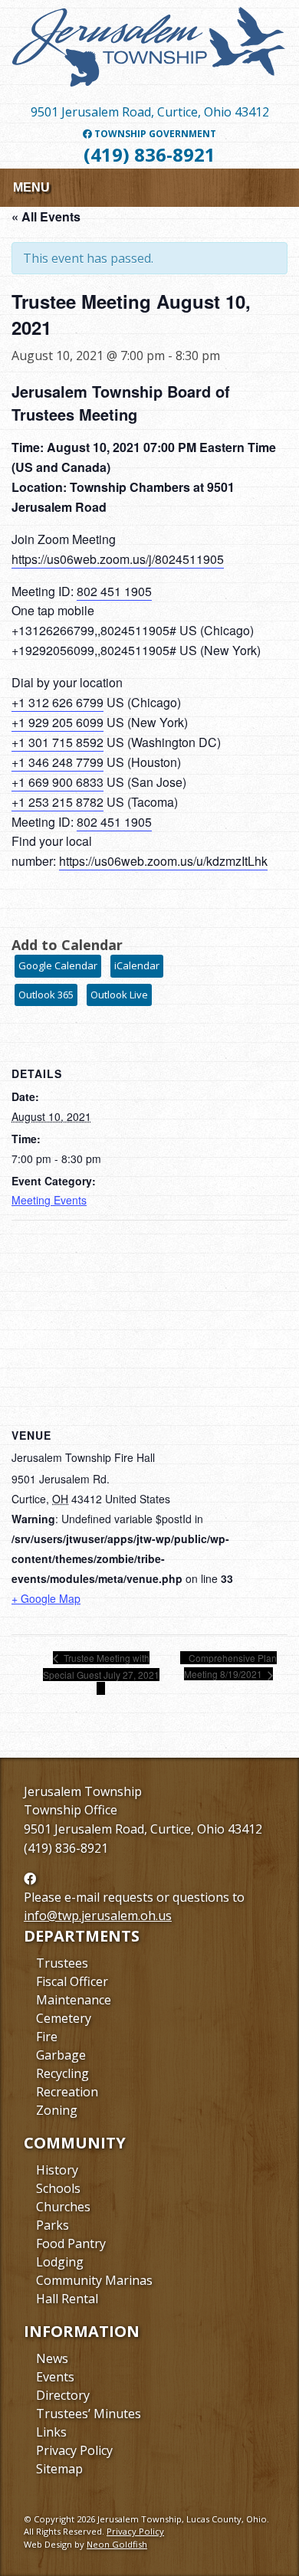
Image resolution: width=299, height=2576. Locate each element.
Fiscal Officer (72, 1981)
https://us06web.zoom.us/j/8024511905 (118, 559)
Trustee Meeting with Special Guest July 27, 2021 (101, 1666)
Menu (31, 187)
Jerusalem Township (83, 1791)
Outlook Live (119, 995)
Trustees (62, 1963)
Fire (47, 2037)
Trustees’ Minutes (89, 2414)
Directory (63, 2395)
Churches (63, 2207)
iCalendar (137, 965)
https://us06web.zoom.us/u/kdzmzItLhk (163, 861)
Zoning (57, 2110)
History (57, 2170)
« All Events (46, 216)
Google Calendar (58, 965)
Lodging (60, 2262)
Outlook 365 (46, 995)
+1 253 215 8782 (58, 802)
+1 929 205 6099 (58, 722)
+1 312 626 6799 (58, 702)
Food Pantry (71, 2243)
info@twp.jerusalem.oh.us (98, 1916)
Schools (58, 2188)
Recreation (67, 2092)
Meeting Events (49, 1200)
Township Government (154, 134)
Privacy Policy (74, 2450)
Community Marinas (94, 2280)
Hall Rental (67, 2299)
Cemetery (64, 2018)
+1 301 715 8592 (58, 742)
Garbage (61, 2055)
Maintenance (74, 2000)
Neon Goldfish (117, 2544)
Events (55, 2377)
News (52, 2358)
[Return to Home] (149, 53)
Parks (53, 2225)
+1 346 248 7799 (58, 762)
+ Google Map (46, 1598)
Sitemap (59, 2469)
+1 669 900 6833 (58, 782)
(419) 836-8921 (149, 154)
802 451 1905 (114, 591)
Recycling (62, 2073)
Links (51, 2432)
